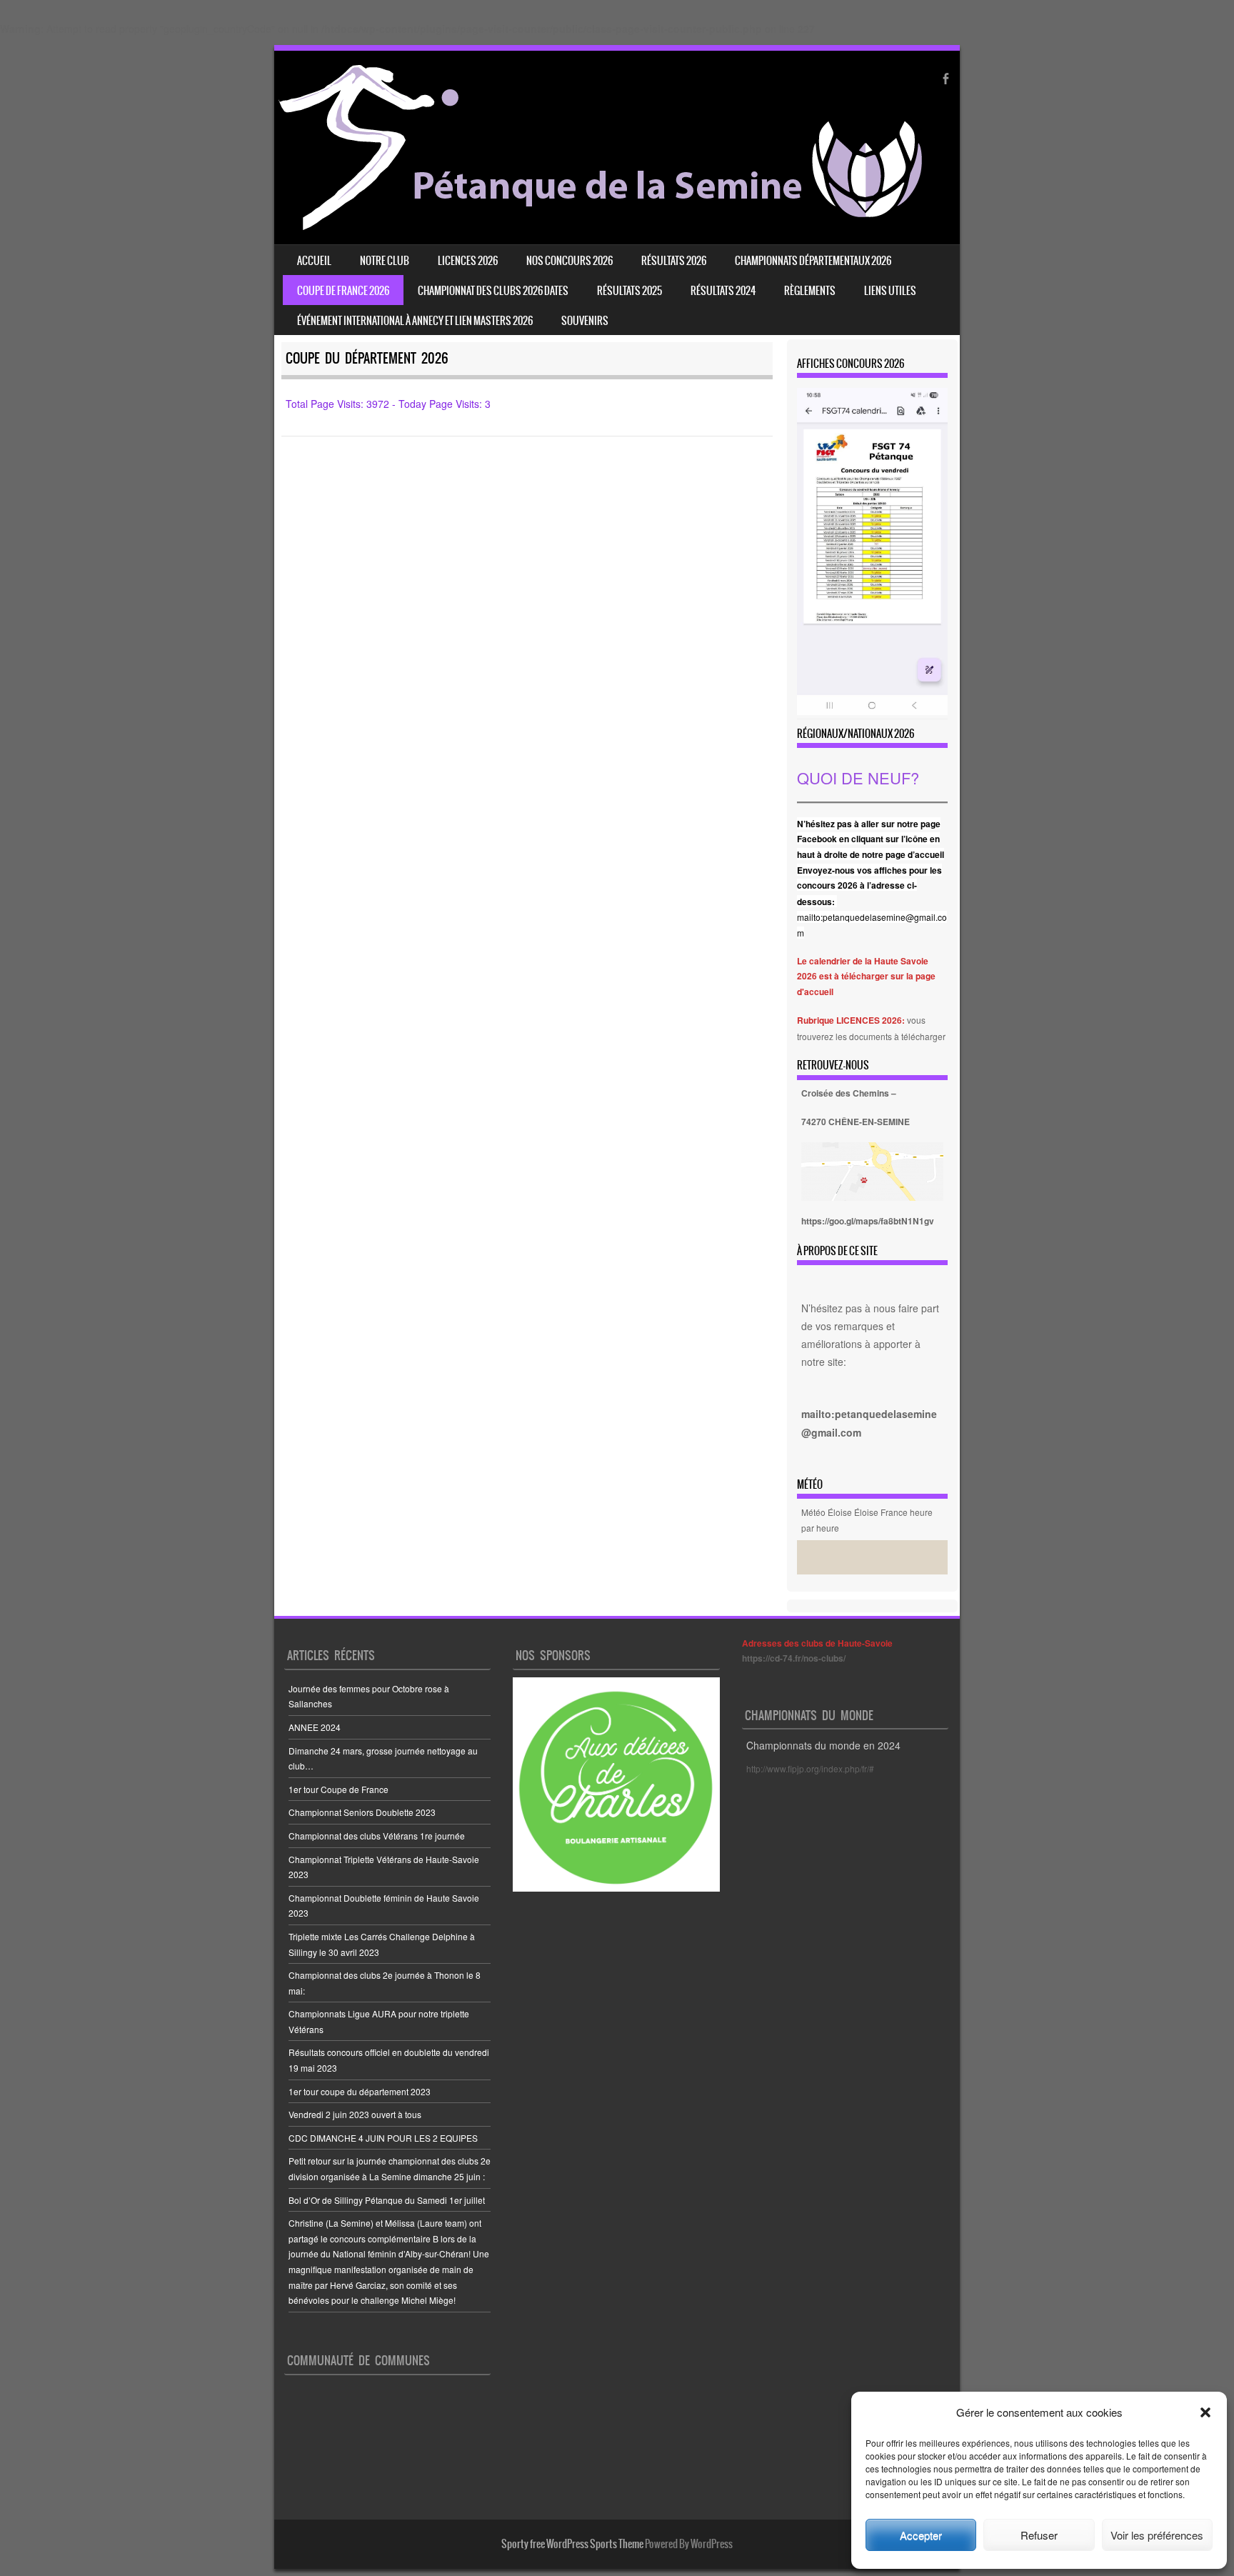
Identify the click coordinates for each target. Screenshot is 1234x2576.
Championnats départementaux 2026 (813, 261)
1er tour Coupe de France (338, 1789)
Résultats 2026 (674, 261)
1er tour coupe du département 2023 (360, 2091)
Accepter (921, 2535)
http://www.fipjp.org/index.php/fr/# (810, 1768)
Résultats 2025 (629, 291)
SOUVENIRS (585, 321)
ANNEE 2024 (315, 1727)
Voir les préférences (1157, 2535)
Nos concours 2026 (570, 261)
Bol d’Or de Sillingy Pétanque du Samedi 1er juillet (387, 2200)
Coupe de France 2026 (343, 291)
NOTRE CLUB (385, 261)
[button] (1205, 2412)
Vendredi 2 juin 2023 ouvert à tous (355, 2114)
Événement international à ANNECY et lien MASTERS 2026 (415, 321)
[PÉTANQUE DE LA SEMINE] (600, 226)
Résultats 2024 (723, 291)
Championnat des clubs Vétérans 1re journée (377, 1836)
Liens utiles (890, 291)
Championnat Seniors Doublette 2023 (362, 1812)
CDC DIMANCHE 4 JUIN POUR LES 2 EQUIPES (383, 2138)
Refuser (1039, 2535)
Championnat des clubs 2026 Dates (493, 291)
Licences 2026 (468, 261)
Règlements (810, 291)
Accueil (314, 261)
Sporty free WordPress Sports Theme (572, 2544)
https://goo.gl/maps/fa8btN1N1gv (868, 1221)
